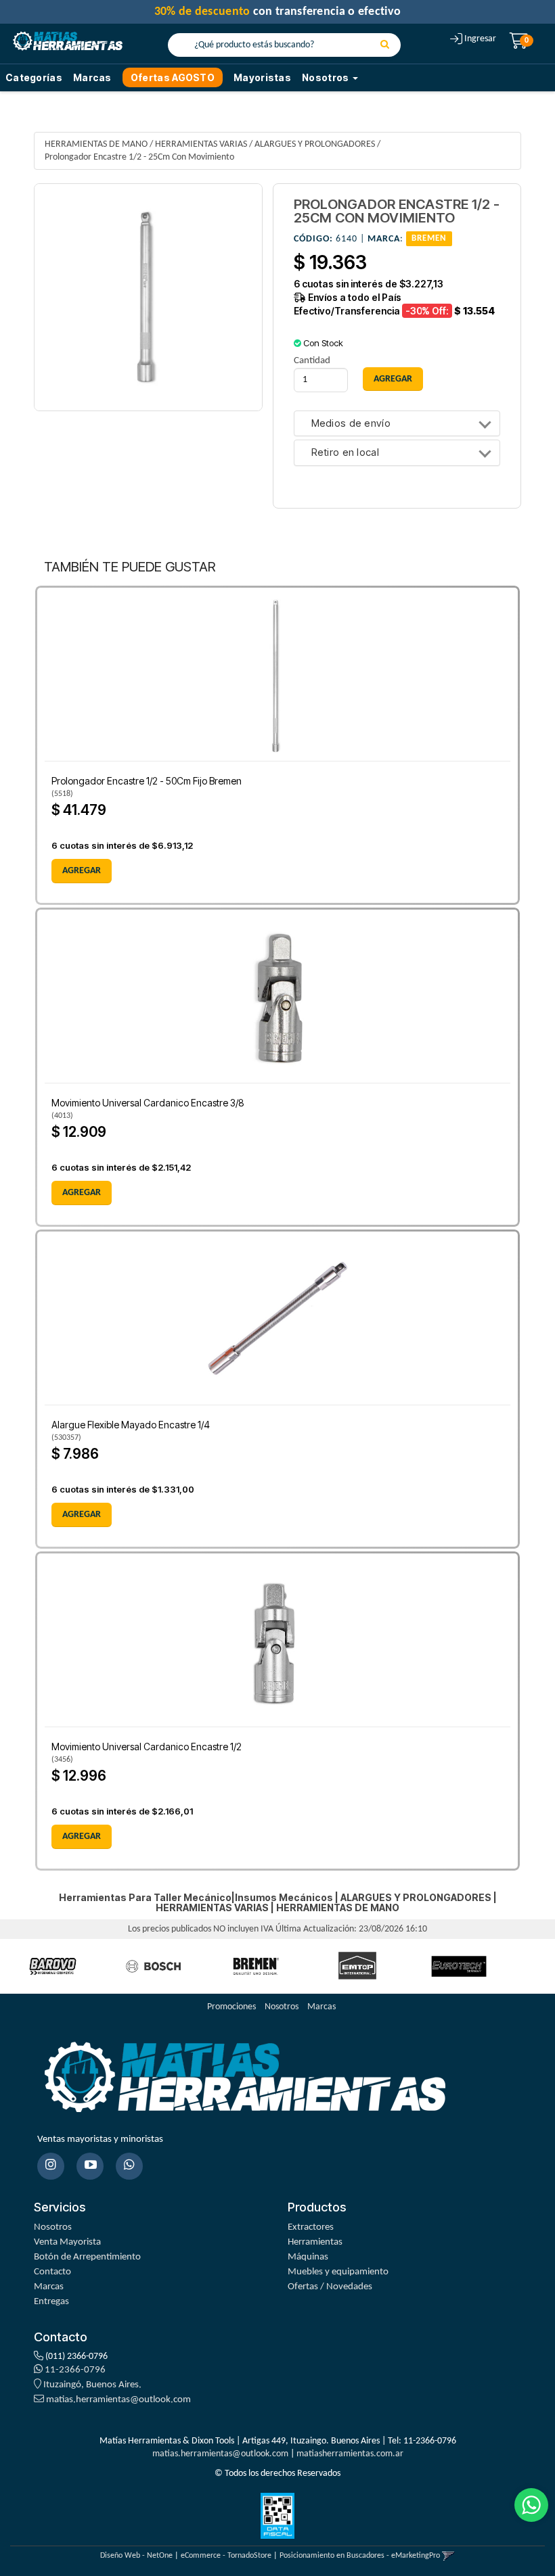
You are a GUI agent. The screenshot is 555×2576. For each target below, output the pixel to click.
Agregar (82, 871)
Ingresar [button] (480, 39)
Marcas (92, 77)
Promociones (231, 2007)
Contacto (52, 2272)
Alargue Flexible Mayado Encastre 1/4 (131, 1425)
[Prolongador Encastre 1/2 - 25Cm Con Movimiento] (148, 298)
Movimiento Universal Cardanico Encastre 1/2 (147, 1747)
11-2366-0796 (74, 2370)
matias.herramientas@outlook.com (118, 2400)
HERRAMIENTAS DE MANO (96, 144)
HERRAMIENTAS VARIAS (201, 144)
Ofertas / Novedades (330, 2287)
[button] (448, 2556)
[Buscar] (385, 45)
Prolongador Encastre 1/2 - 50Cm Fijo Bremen (147, 781)
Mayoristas (262, 77)
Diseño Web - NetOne (136, 2556)
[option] (53, 1966)
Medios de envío (351, 424)
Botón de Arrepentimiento (87, 2257)
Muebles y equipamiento (338, 2272)
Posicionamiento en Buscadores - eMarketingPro (360, 2556)
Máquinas (308, 2257)
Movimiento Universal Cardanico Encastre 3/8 (148, 1103)
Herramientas (315, 2242)
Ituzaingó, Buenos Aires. (91, 2385)
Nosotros (282, 2007)
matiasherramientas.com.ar (350, 2454)
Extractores (311, 2227)
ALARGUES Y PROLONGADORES (315, 144)
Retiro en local (346, 453)
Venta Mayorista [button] (67, 2242)
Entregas (51, 2302)
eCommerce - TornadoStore (226, 2556)
